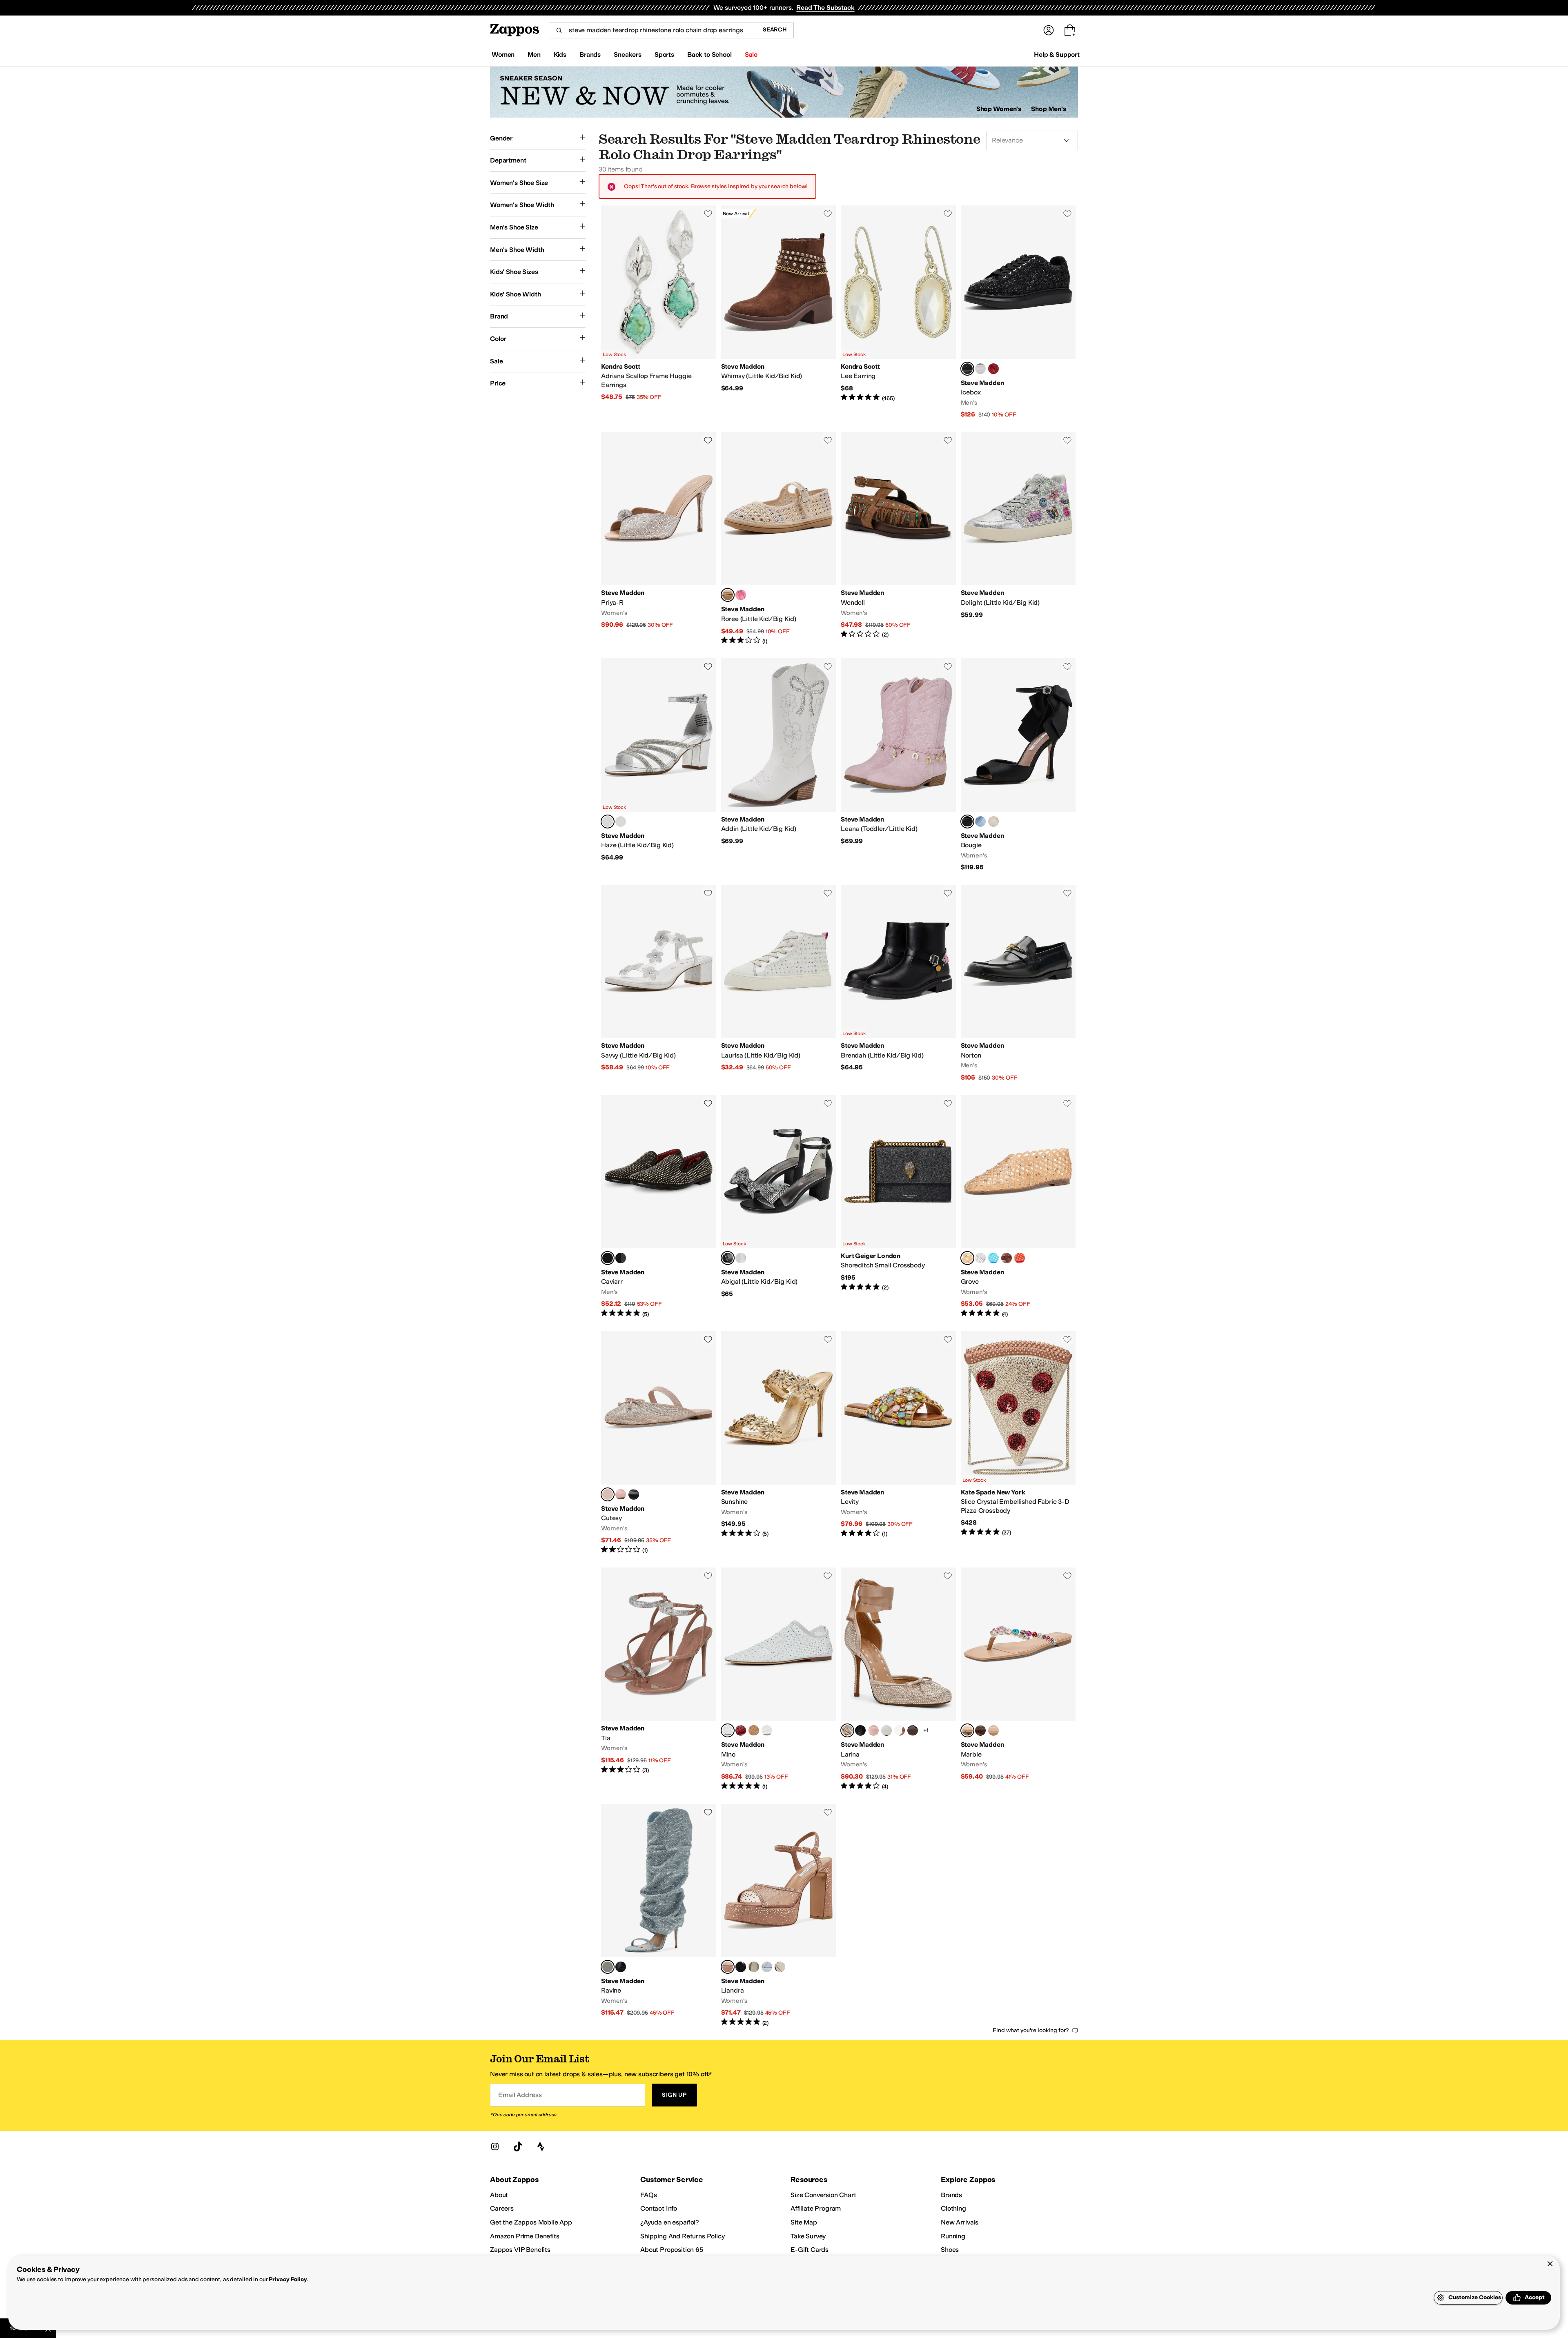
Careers (502, 2208)
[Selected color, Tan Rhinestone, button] (967, 1258)
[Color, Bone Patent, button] (780, 1967)
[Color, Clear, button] (980, 1258)
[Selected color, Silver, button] (608, 822)
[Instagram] (495, 2147)
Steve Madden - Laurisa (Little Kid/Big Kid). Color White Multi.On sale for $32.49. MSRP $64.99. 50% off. (779, 983)
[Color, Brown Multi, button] (980, 1730)
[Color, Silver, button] (741, 1258)
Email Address (520, 2095)
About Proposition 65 (672, 2250)
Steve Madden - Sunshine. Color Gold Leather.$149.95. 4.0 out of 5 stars (779, 1443)
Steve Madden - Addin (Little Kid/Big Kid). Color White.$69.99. (779, 765)
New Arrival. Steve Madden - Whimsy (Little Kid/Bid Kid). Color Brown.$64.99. (779, 312)
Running (953, 2236)
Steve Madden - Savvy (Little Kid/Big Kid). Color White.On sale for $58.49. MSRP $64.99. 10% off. (659, 983)
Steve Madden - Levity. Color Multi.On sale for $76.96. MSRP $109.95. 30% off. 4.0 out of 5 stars (898, 1443)
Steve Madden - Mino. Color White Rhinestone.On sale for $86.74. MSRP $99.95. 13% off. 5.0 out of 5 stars (779, 1679)
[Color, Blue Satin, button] (980, 822)
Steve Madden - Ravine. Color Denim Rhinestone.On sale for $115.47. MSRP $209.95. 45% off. (659, 1916)
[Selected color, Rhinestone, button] (608, 1258)
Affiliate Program (816, 2208)
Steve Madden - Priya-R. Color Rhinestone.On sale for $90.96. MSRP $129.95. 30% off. (659, 539)
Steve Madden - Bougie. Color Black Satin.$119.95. (1018, 765)
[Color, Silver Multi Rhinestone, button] (993, 1730)
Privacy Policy (288, 2279)
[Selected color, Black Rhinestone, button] (967, 369)
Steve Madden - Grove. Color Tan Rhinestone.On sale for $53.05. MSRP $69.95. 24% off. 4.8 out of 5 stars (1018, 1207)
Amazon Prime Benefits (525, 2236)
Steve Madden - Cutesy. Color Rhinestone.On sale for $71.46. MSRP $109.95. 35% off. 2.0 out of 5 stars (659, 1443)
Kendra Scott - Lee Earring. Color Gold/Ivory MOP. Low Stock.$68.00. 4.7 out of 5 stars (898, 312)
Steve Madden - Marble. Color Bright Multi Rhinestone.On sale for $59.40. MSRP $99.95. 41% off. (1018, 1679)
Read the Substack (825, 8)
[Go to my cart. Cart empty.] (1070, 30)
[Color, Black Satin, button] (860, 1730)
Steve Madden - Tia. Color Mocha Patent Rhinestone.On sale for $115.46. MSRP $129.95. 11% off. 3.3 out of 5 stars (659, 1679)
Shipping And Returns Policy (683, 2236)
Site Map (804, 2222)
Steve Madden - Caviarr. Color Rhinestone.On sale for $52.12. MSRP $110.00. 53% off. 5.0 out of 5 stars (659, 1207)
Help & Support (1057, 55)
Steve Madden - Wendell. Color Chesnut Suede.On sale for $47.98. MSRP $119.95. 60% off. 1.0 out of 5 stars (898, 539)
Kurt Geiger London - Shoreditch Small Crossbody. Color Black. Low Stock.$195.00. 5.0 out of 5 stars (898, 1207)
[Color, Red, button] (1020, 1258)
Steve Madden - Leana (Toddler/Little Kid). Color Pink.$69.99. (898, 765)
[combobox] (652, 30)
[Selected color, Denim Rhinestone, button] (608, 1967)
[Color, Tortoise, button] (1007, 1258)
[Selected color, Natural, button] (728, 595)
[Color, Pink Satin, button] (873, 1730)
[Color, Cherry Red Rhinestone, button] (741, 1730)
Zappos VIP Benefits (520, 2250)
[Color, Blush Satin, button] (621, 1494)
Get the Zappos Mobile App (531, 2222)
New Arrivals (960, 2222)
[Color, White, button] (621, 822)
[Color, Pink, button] (741, 595)
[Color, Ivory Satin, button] (993, 822)
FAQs (648, 2195)
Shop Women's (999, 109)
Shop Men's (1049, 109)
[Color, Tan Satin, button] (900, 1730)
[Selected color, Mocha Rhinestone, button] (728, 1967)
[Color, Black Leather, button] (634, 1494)
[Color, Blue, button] (993, 1258)
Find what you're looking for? (1031, 2030)
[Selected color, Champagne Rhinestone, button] (847, 1730)
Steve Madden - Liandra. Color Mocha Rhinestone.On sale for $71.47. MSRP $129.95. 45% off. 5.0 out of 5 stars (779, 1916)
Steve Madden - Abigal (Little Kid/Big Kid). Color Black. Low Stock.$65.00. (779, 1207)
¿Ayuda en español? (670, 2222)
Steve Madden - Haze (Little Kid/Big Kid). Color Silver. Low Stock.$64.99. (659, 765)
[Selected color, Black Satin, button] (967, 822)
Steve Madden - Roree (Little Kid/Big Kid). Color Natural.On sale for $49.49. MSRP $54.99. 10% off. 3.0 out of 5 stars (779, 539)
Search (775, 30)
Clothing (953, 2208)
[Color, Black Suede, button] (741, 1967)
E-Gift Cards (810, 2250)
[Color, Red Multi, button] (993, 369)
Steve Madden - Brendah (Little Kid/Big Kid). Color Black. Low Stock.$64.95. (898, 983)
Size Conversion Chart (823, 2195)
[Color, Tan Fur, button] (754, 1730)
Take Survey (808, 2236)
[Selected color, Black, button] (728, 1258)
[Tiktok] (518, 2147)
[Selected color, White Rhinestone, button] (728, 1730)
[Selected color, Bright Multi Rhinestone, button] (967, 1730)
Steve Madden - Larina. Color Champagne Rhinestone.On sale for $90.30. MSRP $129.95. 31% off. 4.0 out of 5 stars (898, 1679)
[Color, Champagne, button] (754, 1967)
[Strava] (541, 2147)
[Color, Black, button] (621, 1258)
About (499, 2195)
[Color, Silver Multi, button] (980, 369)
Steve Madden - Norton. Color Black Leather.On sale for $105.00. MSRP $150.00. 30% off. (1018, 983)
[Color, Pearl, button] (767, 1730)
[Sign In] (1049, 30)
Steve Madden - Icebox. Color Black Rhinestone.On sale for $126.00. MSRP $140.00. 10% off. (1018, 312)
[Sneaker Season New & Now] (784, 92)
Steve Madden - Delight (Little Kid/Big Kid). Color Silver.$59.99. (1018, 539)
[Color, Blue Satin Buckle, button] (767, 1967)
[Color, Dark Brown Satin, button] (913, 1730)
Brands (951, 2195)
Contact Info (659, 2208)
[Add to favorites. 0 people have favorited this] (708, 214)
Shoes (950, 2250)
